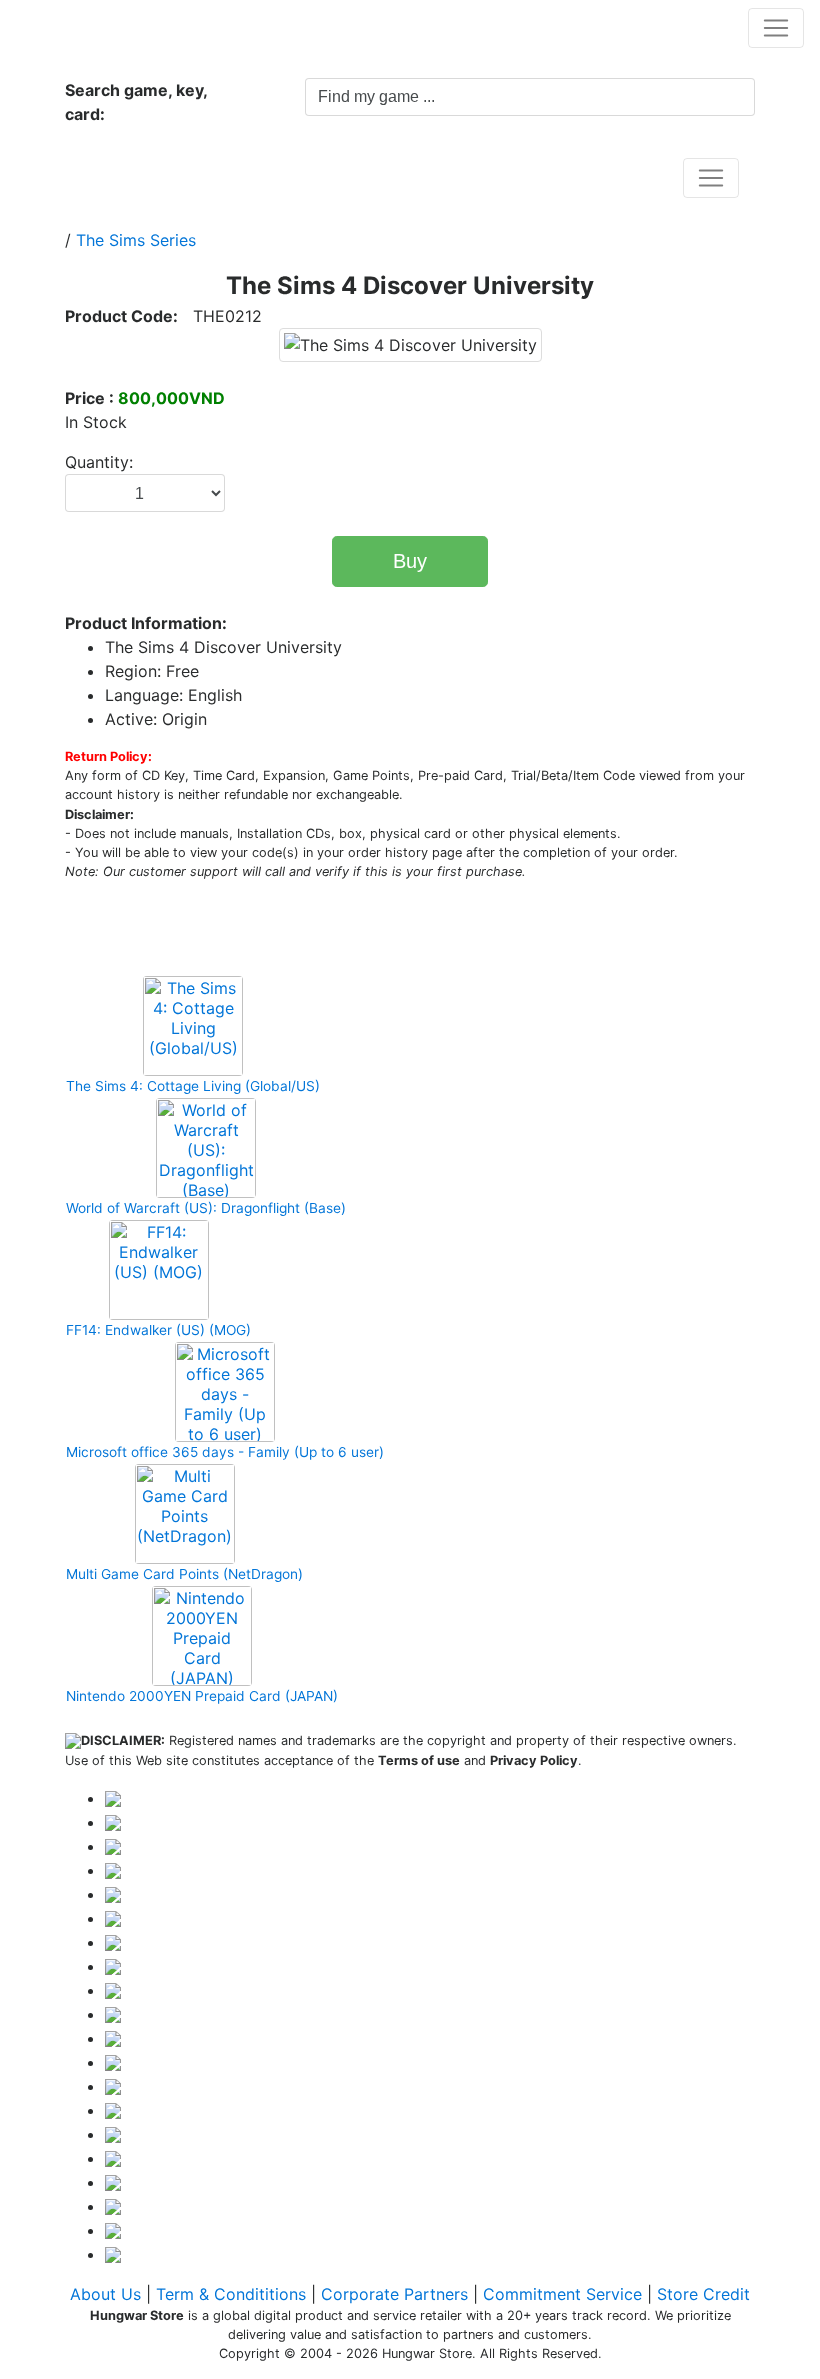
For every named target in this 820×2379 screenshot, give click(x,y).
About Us (105, 2294)
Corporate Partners (394, 2294)
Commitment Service (562, 2294)
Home (109, 177)
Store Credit (703, 2294)
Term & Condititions (231, 2294)
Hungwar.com (81, 27)
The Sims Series (136, 240)
